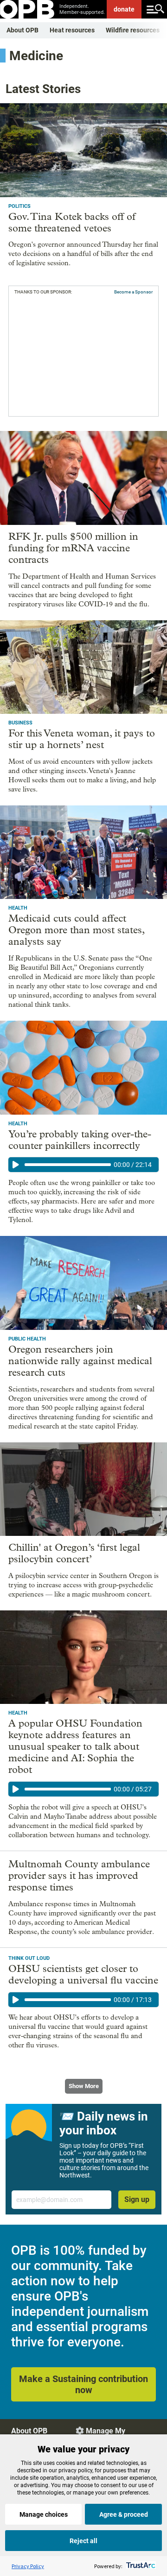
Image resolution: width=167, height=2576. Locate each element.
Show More (84, 2086)
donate (124, 9)
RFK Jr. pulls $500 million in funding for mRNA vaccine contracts (73, 548)
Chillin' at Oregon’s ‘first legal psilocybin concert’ (74, 1553)
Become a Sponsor (133, 292)
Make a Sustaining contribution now (83, 2384)
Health (18, 908)
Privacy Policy (28, 2566)
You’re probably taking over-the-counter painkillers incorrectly (80, 1140)
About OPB (22, 30)
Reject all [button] (83, 2541)
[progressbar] (68, 1165)
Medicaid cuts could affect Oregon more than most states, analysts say (76, 930)
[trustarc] (140, 2566)
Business (20, 723)
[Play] (16, 1165)
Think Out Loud (29, 1958)
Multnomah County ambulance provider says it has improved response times (79, 1876)
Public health (27, 1339)
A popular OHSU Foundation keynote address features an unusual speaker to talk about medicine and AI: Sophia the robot (75, 1746)
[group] (83, 1165)
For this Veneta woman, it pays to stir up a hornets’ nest (82, 739)
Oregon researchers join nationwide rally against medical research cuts (80, 1361)
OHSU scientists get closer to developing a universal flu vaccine (83, 1974)
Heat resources (72, 30)
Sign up (137, 2199)
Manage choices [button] (44, 2514)
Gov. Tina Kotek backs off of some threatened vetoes (72, 222)
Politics (19, 206)
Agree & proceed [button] (124, 2514)
